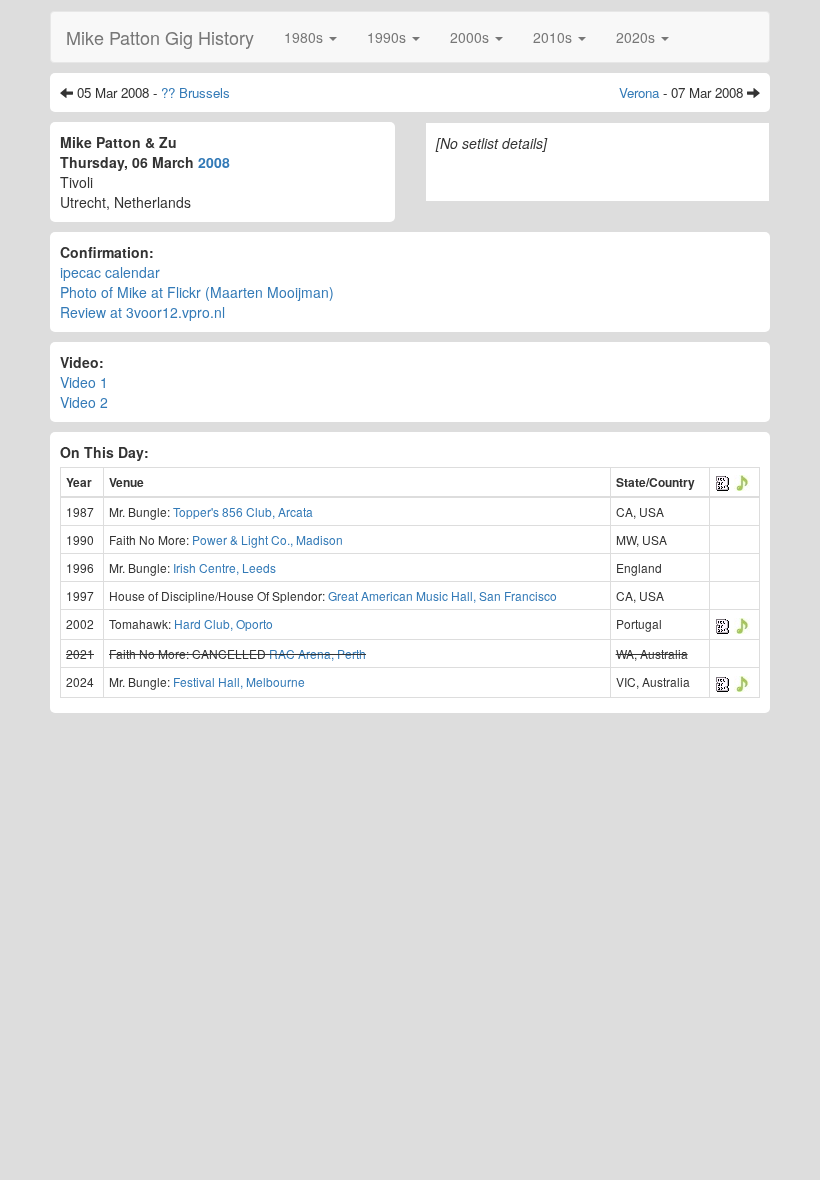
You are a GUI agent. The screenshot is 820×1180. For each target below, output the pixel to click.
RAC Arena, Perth (317, 653)
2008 (214, 162)
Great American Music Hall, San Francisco (442, 595)
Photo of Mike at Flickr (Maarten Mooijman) (197, 292)
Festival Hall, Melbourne (239, 681)
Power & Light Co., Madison (267, 539)
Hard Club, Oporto (223, 623)
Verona (639, 92)
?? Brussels (195, 92)
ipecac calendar (110, 272)
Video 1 (84, 382)
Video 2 (84, 402)
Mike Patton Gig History (160, 37)
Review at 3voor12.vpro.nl (142, 312)
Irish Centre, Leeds (224, 567)
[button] (310, 37)
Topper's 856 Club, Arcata (243, 511)
